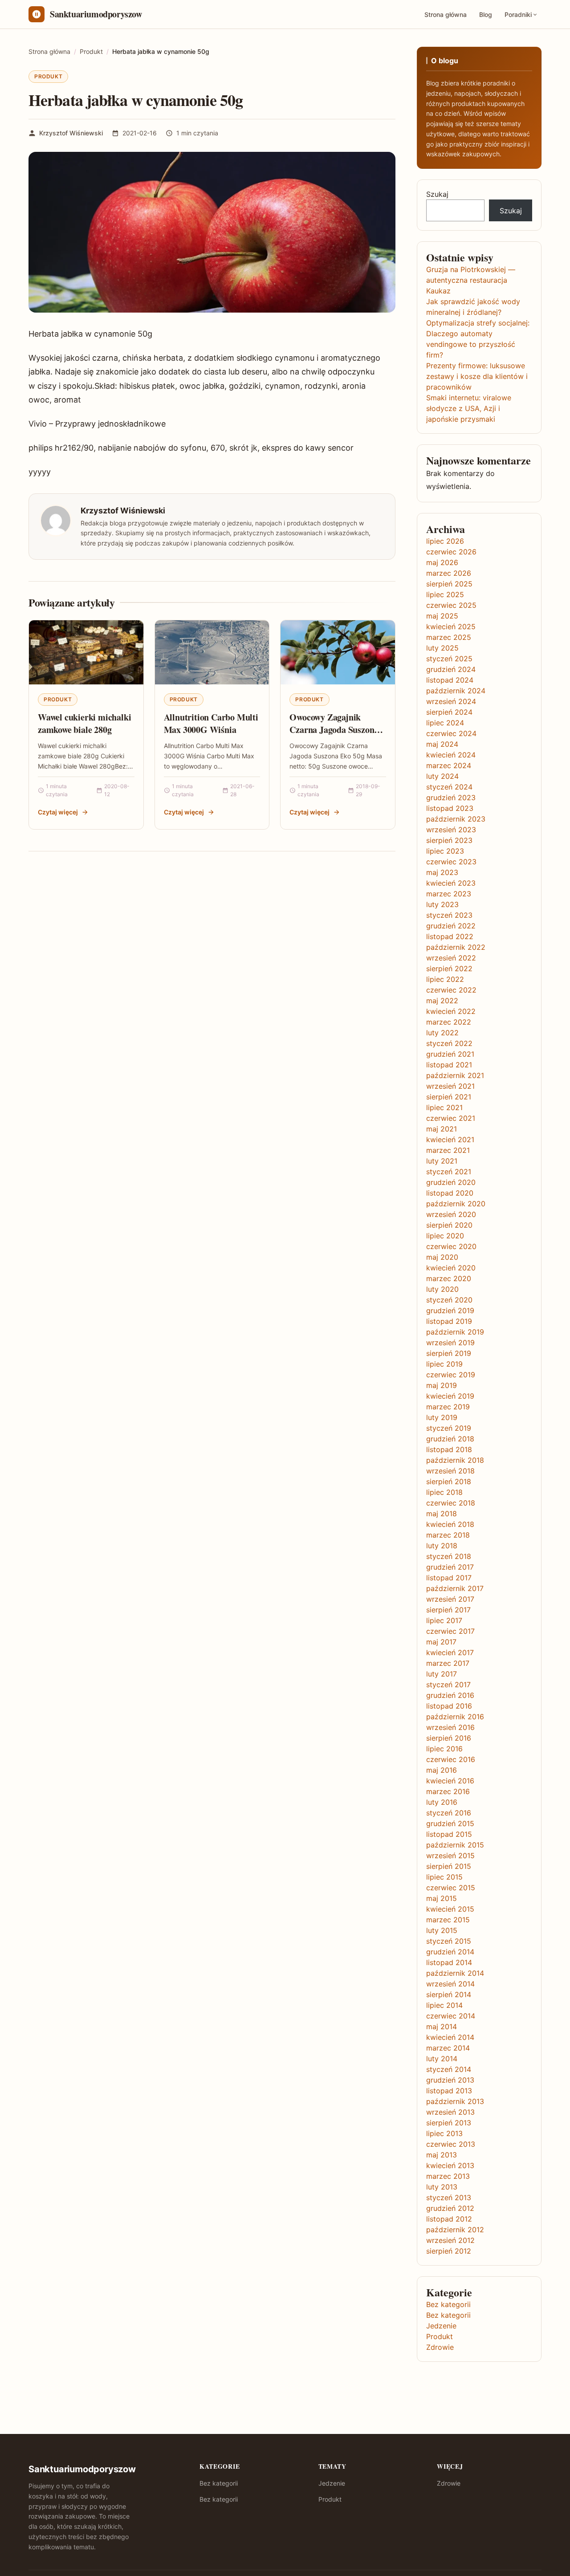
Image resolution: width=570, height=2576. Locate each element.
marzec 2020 (449, 1278)
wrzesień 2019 (450, 1343)
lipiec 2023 (445, 851)
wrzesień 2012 (450, 2240)
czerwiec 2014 (451, 2016)
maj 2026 (442, 562)
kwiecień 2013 (450, 2165)
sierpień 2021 (449, 1097)
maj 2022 (442, 1001)
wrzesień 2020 (451, 1214)
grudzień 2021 (450, 1054)
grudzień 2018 (450, 1439)
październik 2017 (455, 1588)
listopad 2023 (450, 808)
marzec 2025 (449, 637)
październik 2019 (455, 1332)
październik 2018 (455, 1460)
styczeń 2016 (449, 1813)
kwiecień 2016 (450, 1781)
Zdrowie (440, 2347)
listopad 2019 (449, 1321)
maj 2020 (442, 1257)
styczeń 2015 (449, 1941)
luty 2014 (442, 2059)
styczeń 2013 (449, 2198)
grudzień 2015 (450, 1823)
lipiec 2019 (444, 1364)
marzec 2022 (449, 1022)
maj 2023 (442, 872)
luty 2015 (442, 1930)
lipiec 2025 (445, 594)
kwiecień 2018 (450, 1524)
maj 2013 (442, 2155)
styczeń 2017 (448, 1685)
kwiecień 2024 (451, 755)
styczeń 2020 (449, 1300)
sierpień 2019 (449, 1353)
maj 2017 (441, 1642)
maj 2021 (442, 1129)
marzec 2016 (448, 1791)
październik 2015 (455, 1845)
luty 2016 (442, 1802)
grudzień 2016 (450, 1695)
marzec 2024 (449, 765)
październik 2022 (456, 947)
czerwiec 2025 (451, 605)
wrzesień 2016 (450, 1727)
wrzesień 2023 (451, 830)
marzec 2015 (448, 1920)
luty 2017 (442, 1674)
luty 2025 (442, 648)
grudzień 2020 (451, 1182)
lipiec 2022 (445, 979)
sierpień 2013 (449, 2123)
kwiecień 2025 (451, 627)
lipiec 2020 (445, 1236)
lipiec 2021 (444, 1107)
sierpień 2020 (449, 1225)
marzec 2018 (448, 1535)
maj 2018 (442, 1514)
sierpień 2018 (449, 1481)
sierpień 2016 (449, 1738)
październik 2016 (455, 1717)
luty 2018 (442, 1546)
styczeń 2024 (449, 787)
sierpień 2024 (449, 712)
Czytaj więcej (58, 812)
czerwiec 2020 (451, 1246)
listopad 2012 (449, 2219)
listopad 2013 (449, 2091)
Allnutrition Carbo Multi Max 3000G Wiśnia (211, 723)
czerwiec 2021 (451, 1118)
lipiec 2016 (444, 1749)
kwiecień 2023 (451, 883)
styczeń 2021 (449, 1172)
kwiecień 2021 (450, 1139)
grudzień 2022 (451, 926)
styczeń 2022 (449, 1043)
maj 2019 (442, 1385)
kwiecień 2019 (450, 1396)
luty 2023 (442, 904)
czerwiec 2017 (450, 1631)
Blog (486, 14)
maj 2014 (442, 2027)
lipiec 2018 (444, 1492)
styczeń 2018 (449, 1556)
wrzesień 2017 (450, 1599)
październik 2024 (456, 691)
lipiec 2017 (444, 1620)
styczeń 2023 (449, 915)
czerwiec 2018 (451, 1503)
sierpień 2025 (449, 584)
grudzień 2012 (450, 2208)
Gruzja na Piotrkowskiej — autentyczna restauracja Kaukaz (471, 280)
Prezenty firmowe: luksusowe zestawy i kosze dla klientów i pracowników (477, 376)
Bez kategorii (448, 2304)
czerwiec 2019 (451, 1375)
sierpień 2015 (449, 1866)
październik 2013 (455, 2101)
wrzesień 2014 (450, 1984)
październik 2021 (455, 1075)
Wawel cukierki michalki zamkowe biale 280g (84, 723)
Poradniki (518, 14)
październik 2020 (456, 1204)
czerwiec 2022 (451, 990)
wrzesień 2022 (451, 958)
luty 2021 (442, 1161)
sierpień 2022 (449, 969)
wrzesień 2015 (450, 1856)
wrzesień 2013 (450, 2112)
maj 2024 (442, 744)
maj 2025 (442, 616)
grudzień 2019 (450, 1310)
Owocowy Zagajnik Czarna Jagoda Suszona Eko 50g (334, 729)
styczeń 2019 (449, 1428)
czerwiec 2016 (451, 1759)
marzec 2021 (448, 1150)
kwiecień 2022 (451, 1011)
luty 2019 (442, 1417)
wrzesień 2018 (450, 1471)
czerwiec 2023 (451, 862)
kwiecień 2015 (450, 1909)
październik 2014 (455, 1973)
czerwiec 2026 (451, 552)
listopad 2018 (449, 1449)
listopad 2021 (449, 1065)
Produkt (48, 76)
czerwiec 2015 (451, 1888)
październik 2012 (455, 2230)
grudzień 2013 (450, 2080)
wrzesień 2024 (451, 701)
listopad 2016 (449, 1706)
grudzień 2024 (451, 669)
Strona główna (446, 14)
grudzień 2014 (450, 1952)
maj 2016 (442, 1770)
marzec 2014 (448, 2048)
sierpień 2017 (448, 1610)
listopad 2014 (449, 1962)
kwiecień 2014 (450, 2037)
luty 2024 (442, 776)
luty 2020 (442, 1289)
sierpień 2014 (449, 1994)
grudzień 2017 (450, 1567)
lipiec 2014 (444, 2005)
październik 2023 (456, 819)
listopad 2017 (449, 1578)
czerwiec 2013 (451, 2144)
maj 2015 (442, 1898)
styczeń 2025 (449, 659)
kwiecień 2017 (450, 1652)
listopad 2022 (450, 936)
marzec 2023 (449, 894)
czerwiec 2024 (451, 733)
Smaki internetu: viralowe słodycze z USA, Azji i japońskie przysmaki (469, 408)
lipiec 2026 (445, 541)
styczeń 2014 (449, 2069)
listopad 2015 (449, 1834)
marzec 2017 (448, 1663)
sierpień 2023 (449, 840)
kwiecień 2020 (451, 1268)
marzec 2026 (449, 573)
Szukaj (437, 194)
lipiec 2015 (444, 1877)
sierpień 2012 (449, 2251)
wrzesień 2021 (450, 1086)
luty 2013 (442, 2187)
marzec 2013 (448, 2176)
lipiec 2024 (445, 723)
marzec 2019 (448, 1407)
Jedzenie (441, 2326)
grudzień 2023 (451, 798)
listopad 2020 (450, 1193)
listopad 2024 (450, 680)
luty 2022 (442, 1033)
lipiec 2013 (444, 2133)
